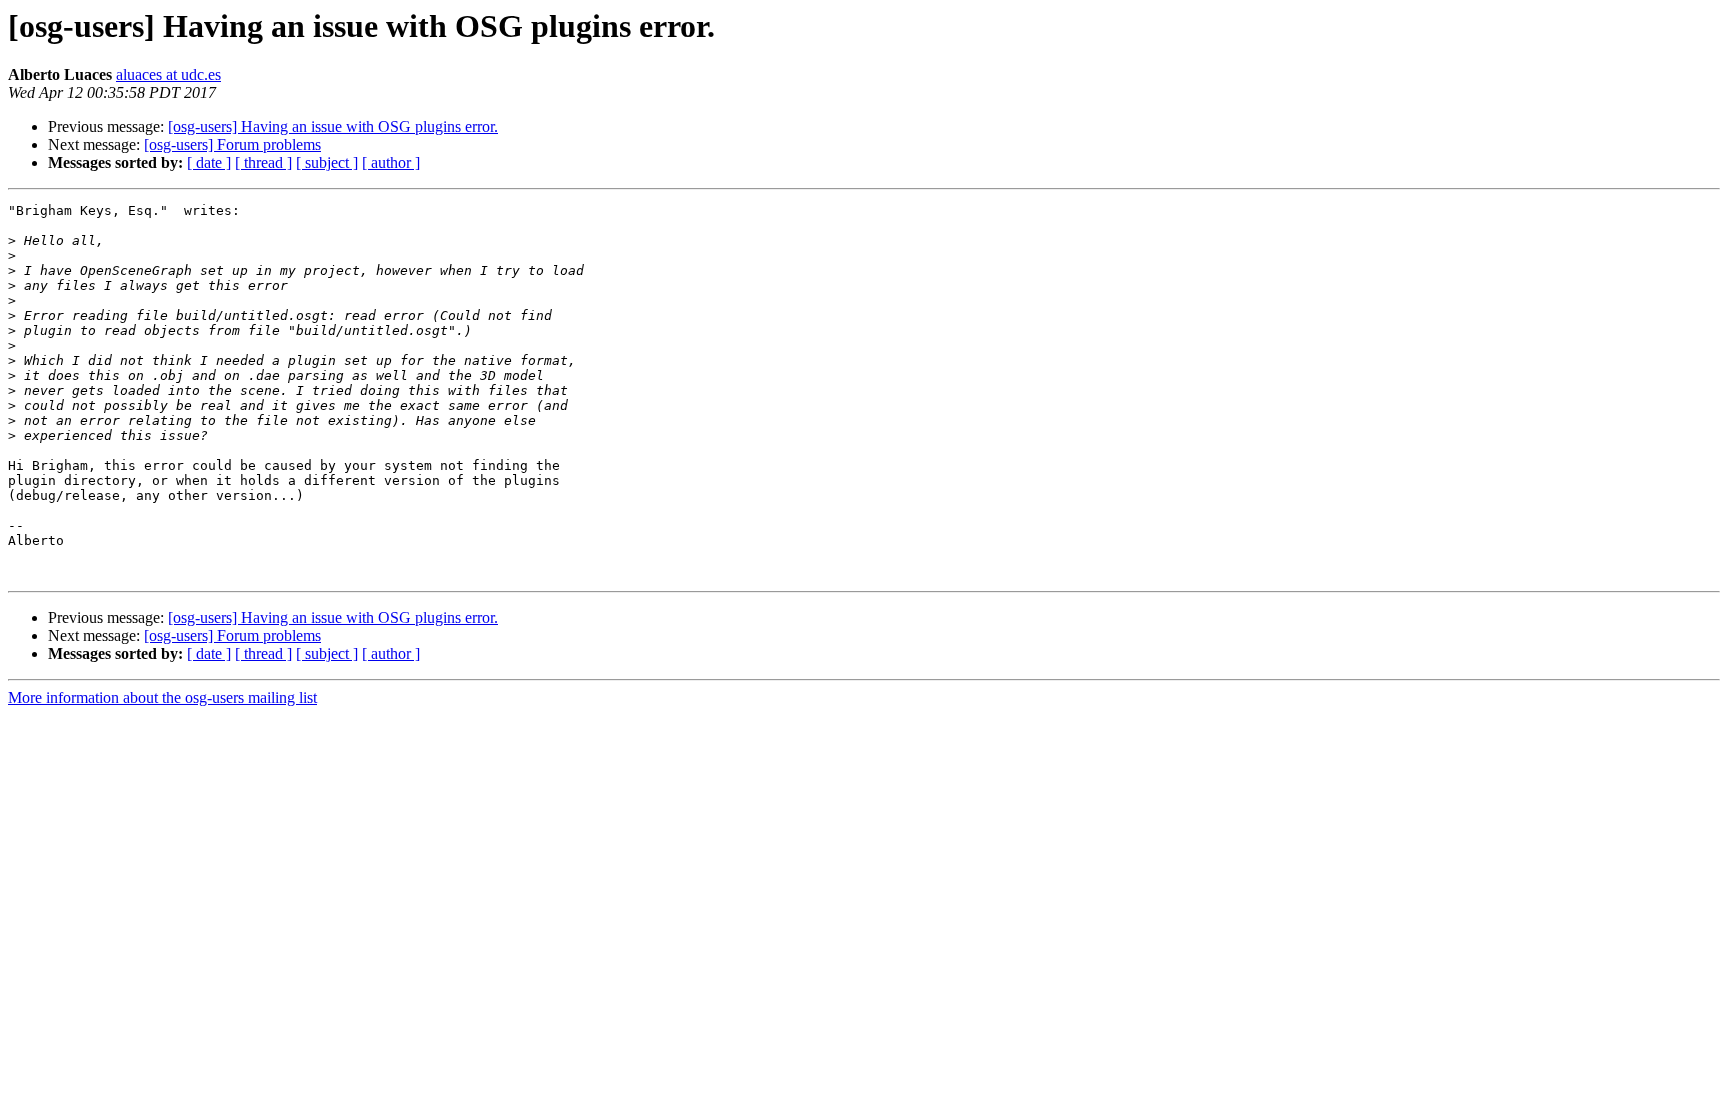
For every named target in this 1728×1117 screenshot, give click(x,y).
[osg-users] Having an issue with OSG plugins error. (333, 126)
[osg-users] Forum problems (232, 144)
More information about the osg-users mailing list (162, 697)
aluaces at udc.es (168, 74)
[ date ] (209, 162)
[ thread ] (263, 162)
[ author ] (391, 162)
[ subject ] (327, 162)
